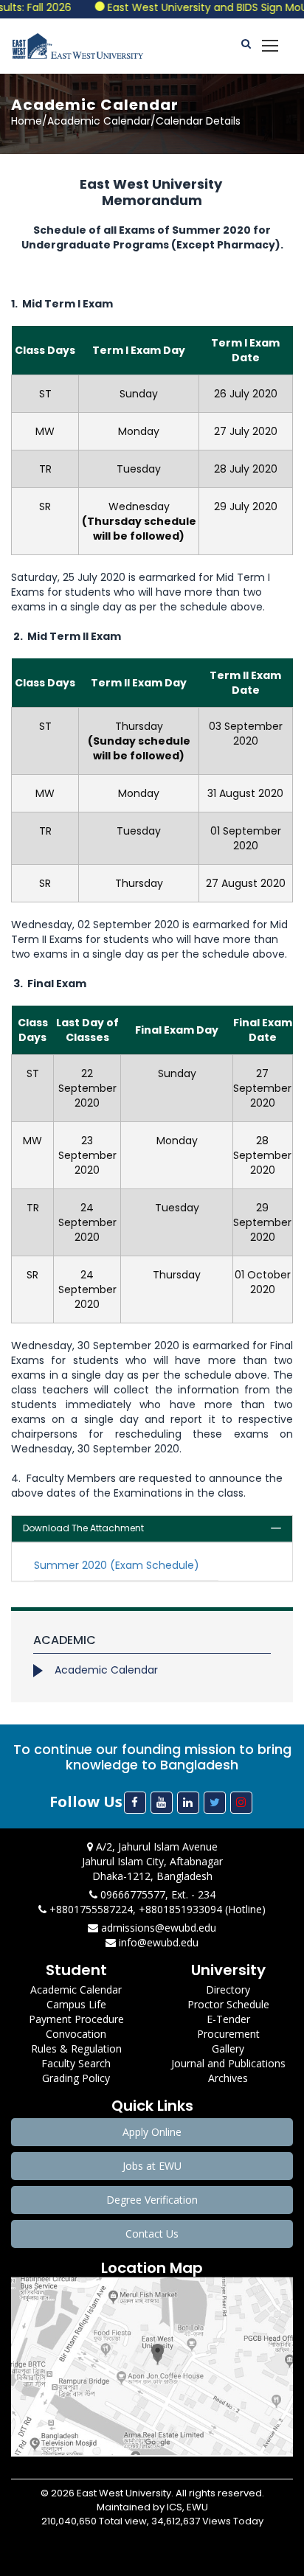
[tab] (152, 1529)
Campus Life (76, 2004)
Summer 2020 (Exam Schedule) (117, 1565)
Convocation (76, 2034)
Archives (228, 2078)
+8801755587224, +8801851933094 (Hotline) (156, 1909)
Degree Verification (152, 2200)
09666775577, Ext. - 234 (156, 1894)
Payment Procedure (76, 2019)
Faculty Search (76, 2063)
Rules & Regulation (76, 2048)
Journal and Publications (228, 2063)
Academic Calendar (106, 1670)
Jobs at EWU (152, 2166)
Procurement (228, 2034)
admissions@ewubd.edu (157, 1928)
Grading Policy (76, 2078)
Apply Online (152, 2132)
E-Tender (228, 2019)
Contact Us (152, 2234)
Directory (228, 1990)
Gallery (228, 2048)
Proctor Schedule (228, 2004)
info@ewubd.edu (157, 1942)
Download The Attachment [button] (83, 1528)
